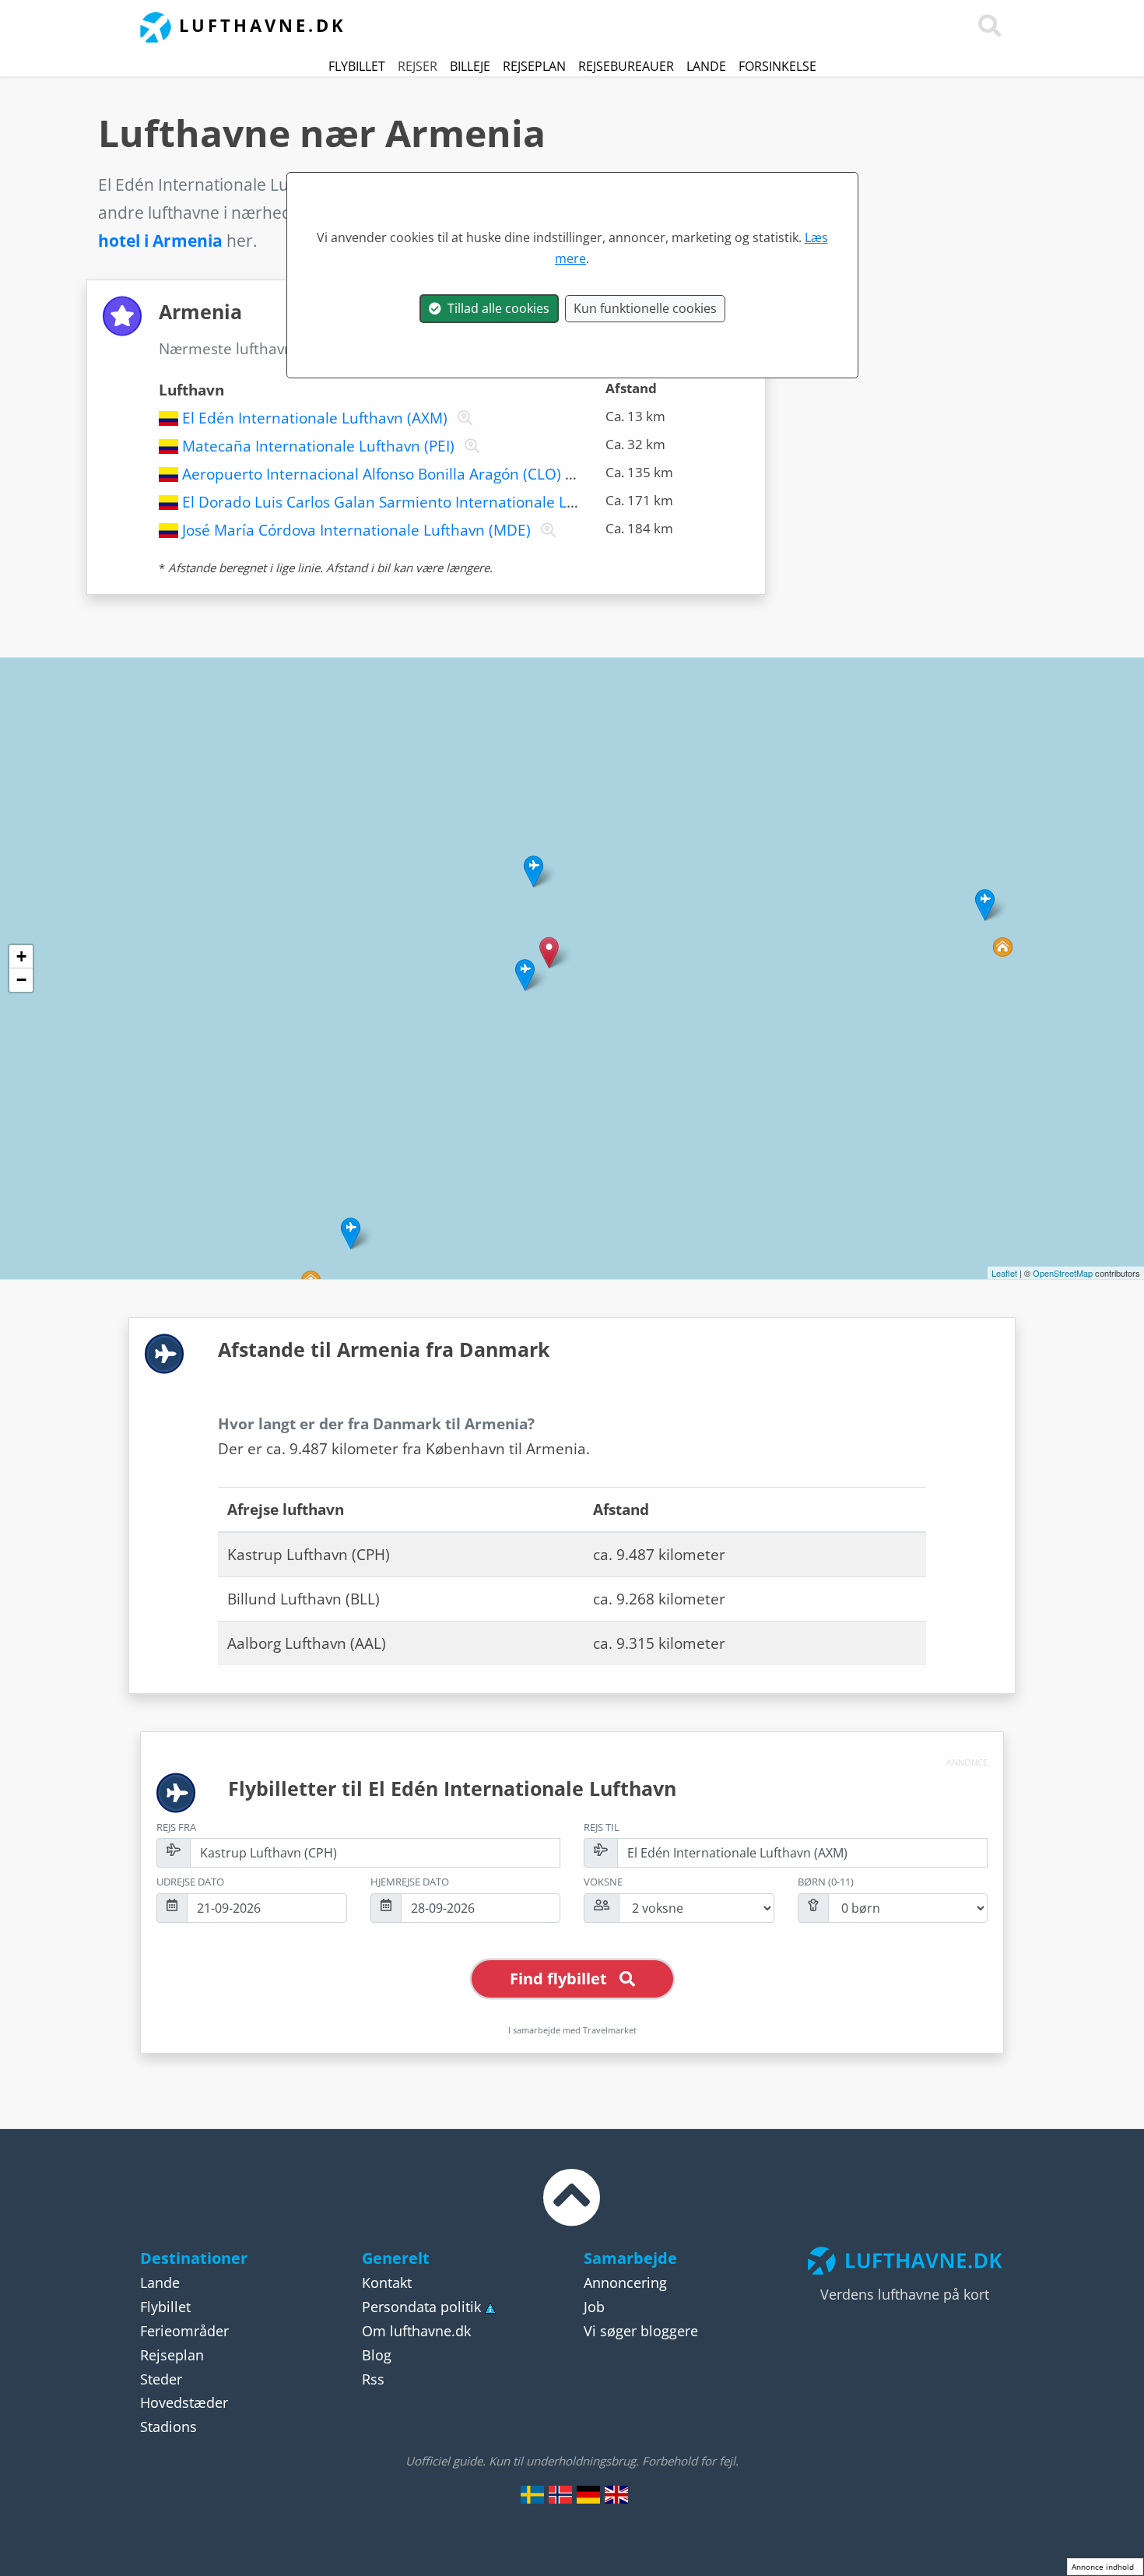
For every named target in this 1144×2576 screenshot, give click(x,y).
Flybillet (357, 66)
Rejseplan (534, 66)
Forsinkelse (777, 66)
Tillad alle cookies (495, 308)
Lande (706, 66)
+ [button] (21, 956)
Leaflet (1004, 1273)
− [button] (21, 980)
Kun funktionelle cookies (645, 308)
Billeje (470, 66)
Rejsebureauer (626, 66)
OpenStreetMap (1063, 1273)
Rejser (418, 66)
